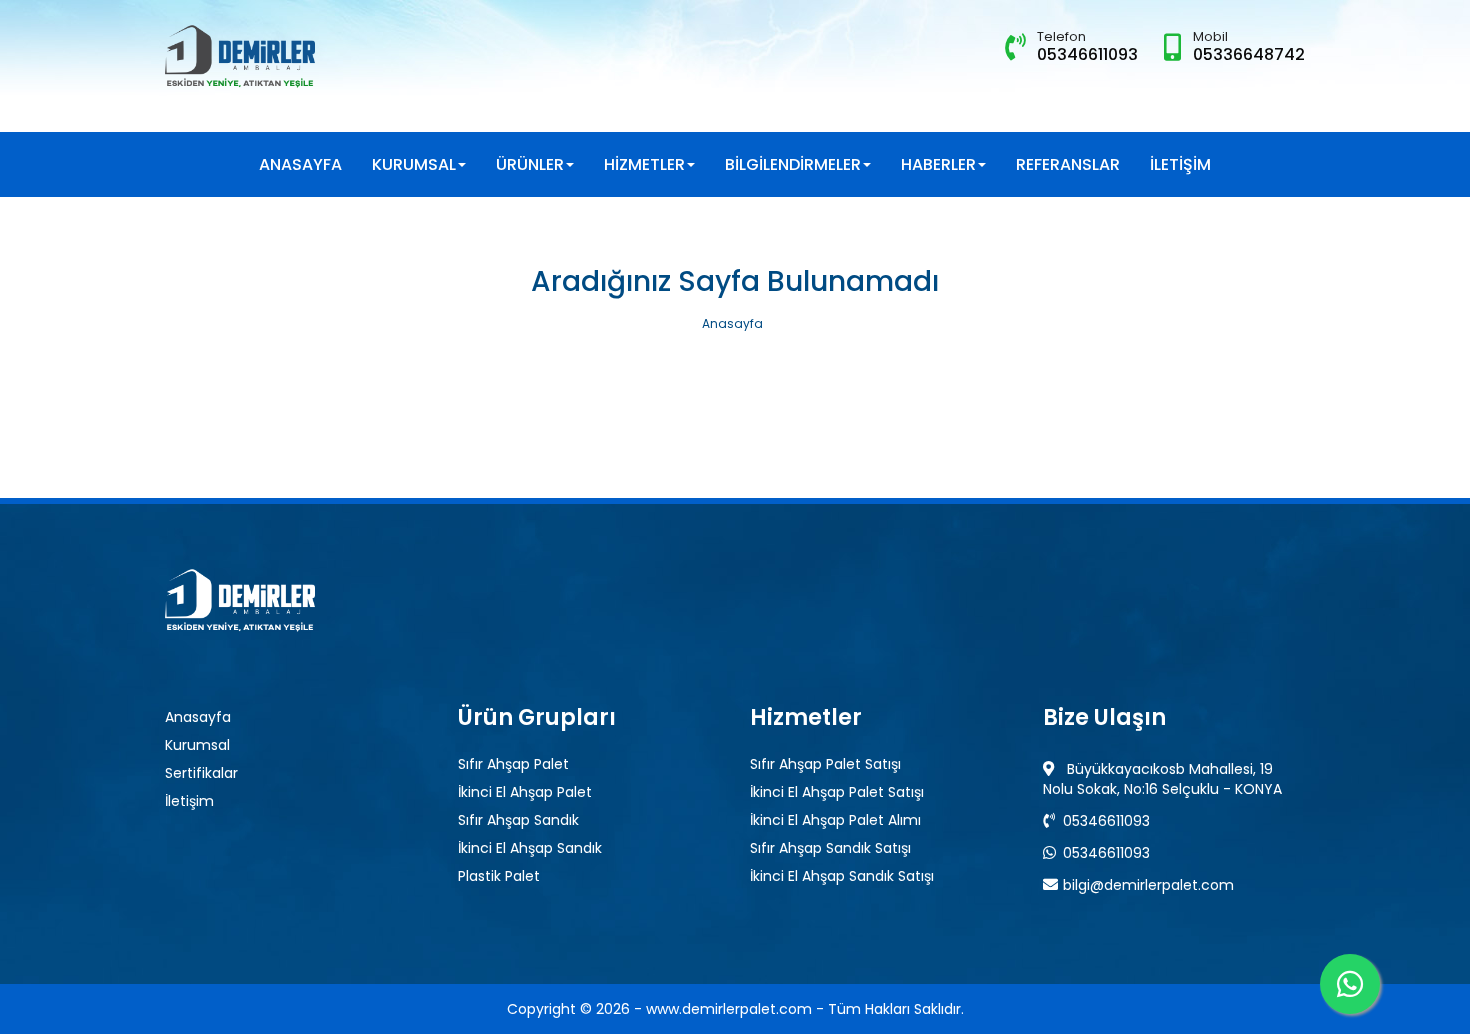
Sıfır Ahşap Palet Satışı (825, 764)
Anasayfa (732, 324)
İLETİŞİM (1180, 164)
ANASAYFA (300, 164)
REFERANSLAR (1068, 164)
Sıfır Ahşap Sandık (518, 820)
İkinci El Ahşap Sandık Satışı (842, 876)
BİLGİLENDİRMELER (793, 164)
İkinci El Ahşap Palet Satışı (837, 792)
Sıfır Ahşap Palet (513, 764)
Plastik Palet (499, 876)
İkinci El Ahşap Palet (525, 792)
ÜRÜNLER (530, 164)
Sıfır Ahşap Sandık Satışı (830, 848)
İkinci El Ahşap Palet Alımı (835, 820)
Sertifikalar (201, 773)
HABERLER (938, 164)
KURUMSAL (414, 164)
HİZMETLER (644, 164)
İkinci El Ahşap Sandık (530, 848)
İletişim (189, 801)
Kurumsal (197, 745)
